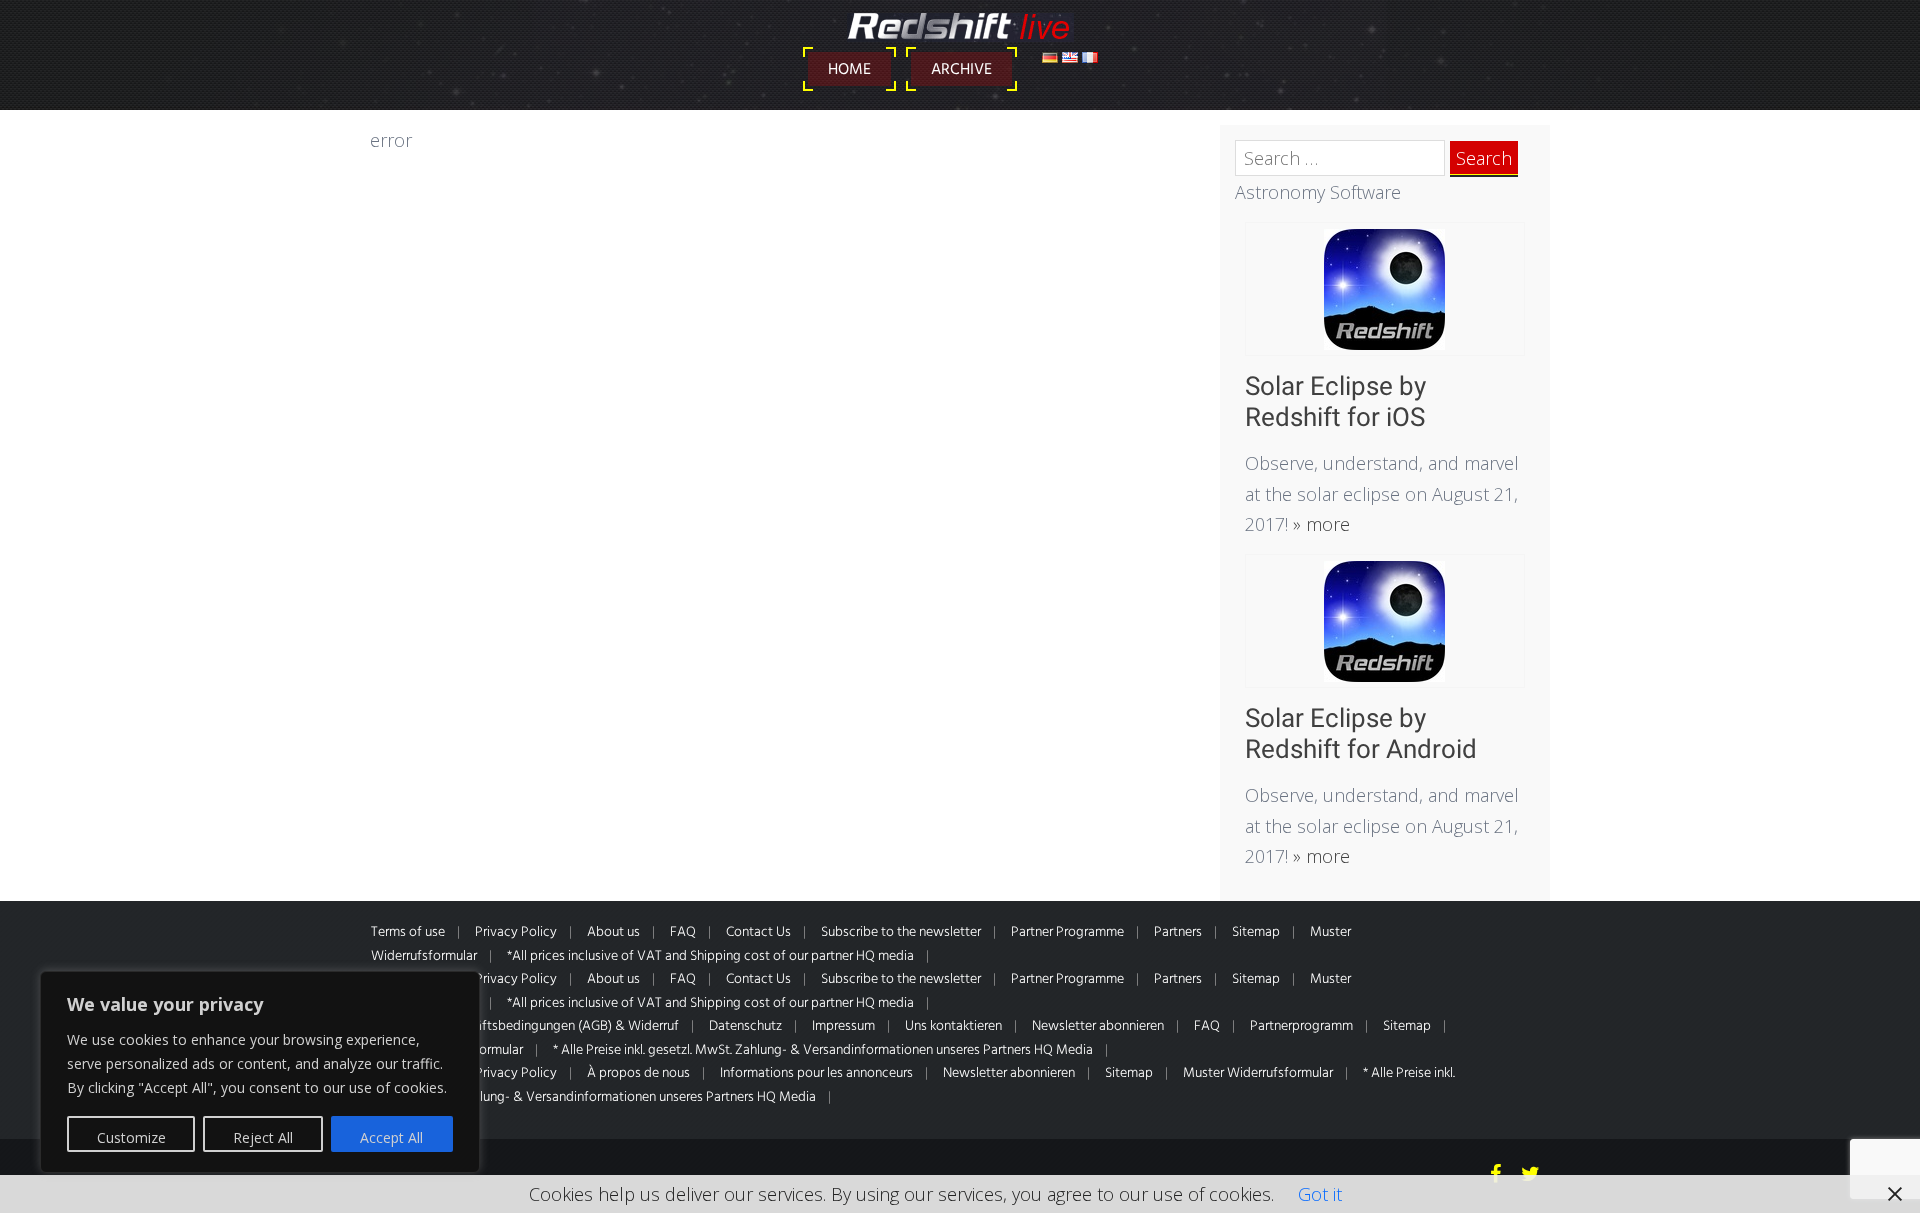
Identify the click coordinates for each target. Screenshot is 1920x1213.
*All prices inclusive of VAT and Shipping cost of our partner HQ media (710, 956)
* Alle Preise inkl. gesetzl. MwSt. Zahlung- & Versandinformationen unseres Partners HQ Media (823, 1050)
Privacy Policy (516, 932)
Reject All (263, 1137)
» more (1319, 524)
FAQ (683, 932)
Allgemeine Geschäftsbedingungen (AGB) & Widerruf (525, 1026)
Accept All (391, 1137)
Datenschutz (745, 1026)
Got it (1320, 1194)
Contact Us (758, 932)
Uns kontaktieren (953, 1026)
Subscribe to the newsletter (901, 932)
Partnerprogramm (1301, 1026)
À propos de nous (638, 1073)
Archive (961, 70)
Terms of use (408, 932)
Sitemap (1256, 932)
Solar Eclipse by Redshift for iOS (1335, 401)
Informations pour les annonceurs (816, 1073)
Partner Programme (1067, 932)
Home (849, 70)
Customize (131, 1137)
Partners (1178, 932)
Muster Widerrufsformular (1258, 1073)
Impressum (843, 1026)
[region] (260, 1072)
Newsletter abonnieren (1098, 1026)
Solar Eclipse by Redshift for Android (1361, 733)
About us (613, 932)
